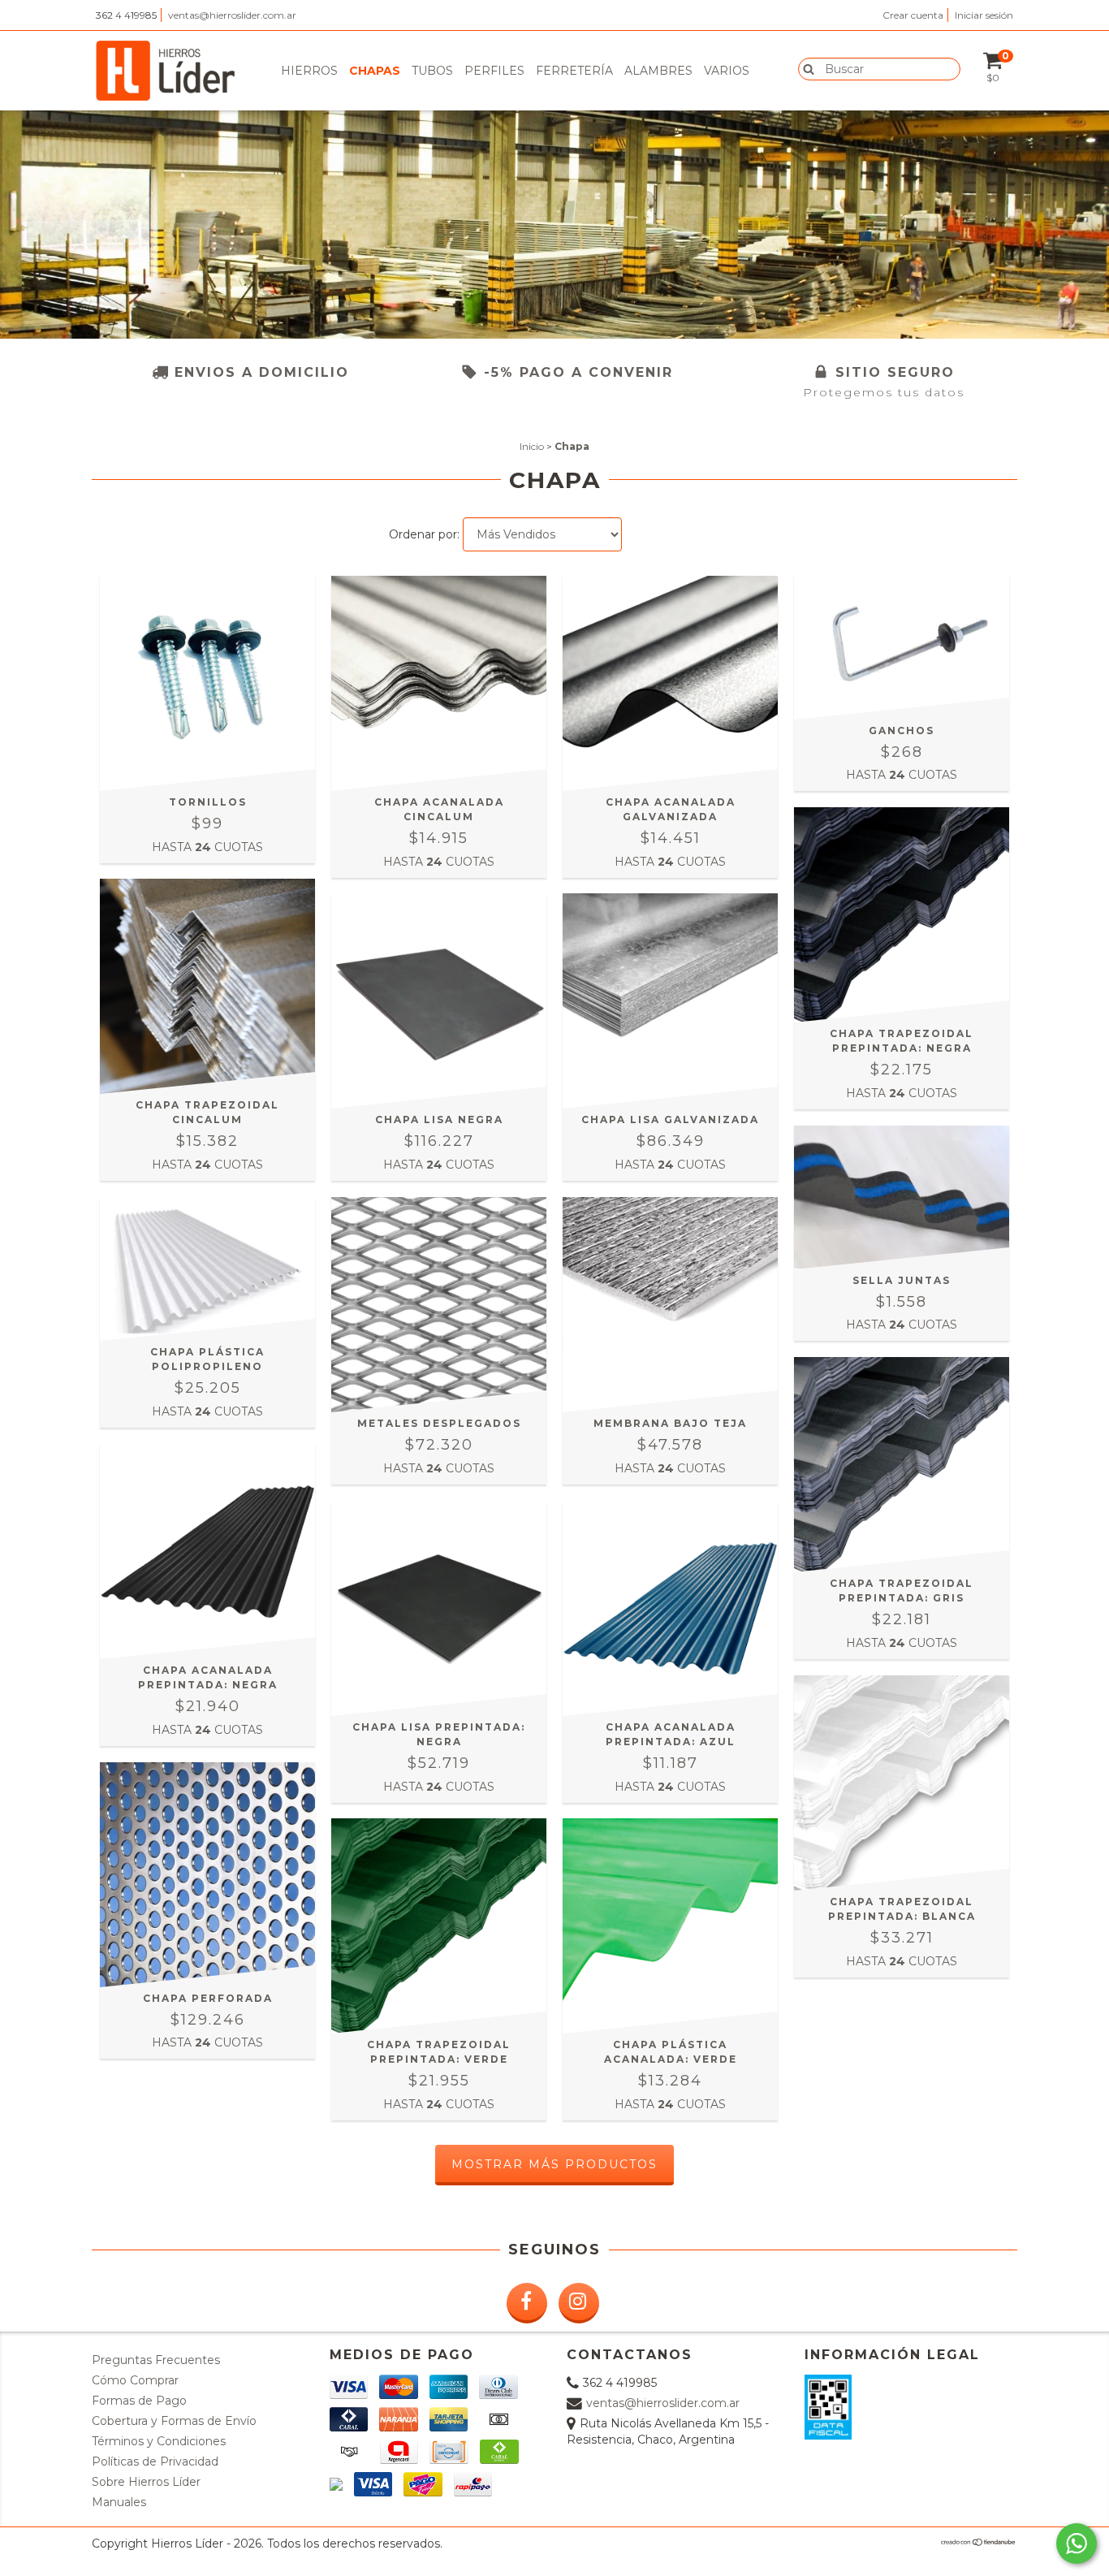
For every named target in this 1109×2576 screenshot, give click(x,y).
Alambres (658, 71)
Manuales (119, 2502)
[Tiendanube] (979, 2542)
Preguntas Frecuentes (156, 2360)
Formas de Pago (139, 2401)
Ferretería (574, 71)
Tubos (432, 71)
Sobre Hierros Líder (146, 2482)
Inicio (532, 446)
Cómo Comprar (135, 2380)
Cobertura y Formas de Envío (174, 2421)
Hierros (309, 71)
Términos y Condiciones (159, 2441)
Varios (727, 71)
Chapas (375, 71)
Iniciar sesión (984, 15)
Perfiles (494, 71)
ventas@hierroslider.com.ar (232, 15)
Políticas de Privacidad (155, 2461)
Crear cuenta (913, 15)
